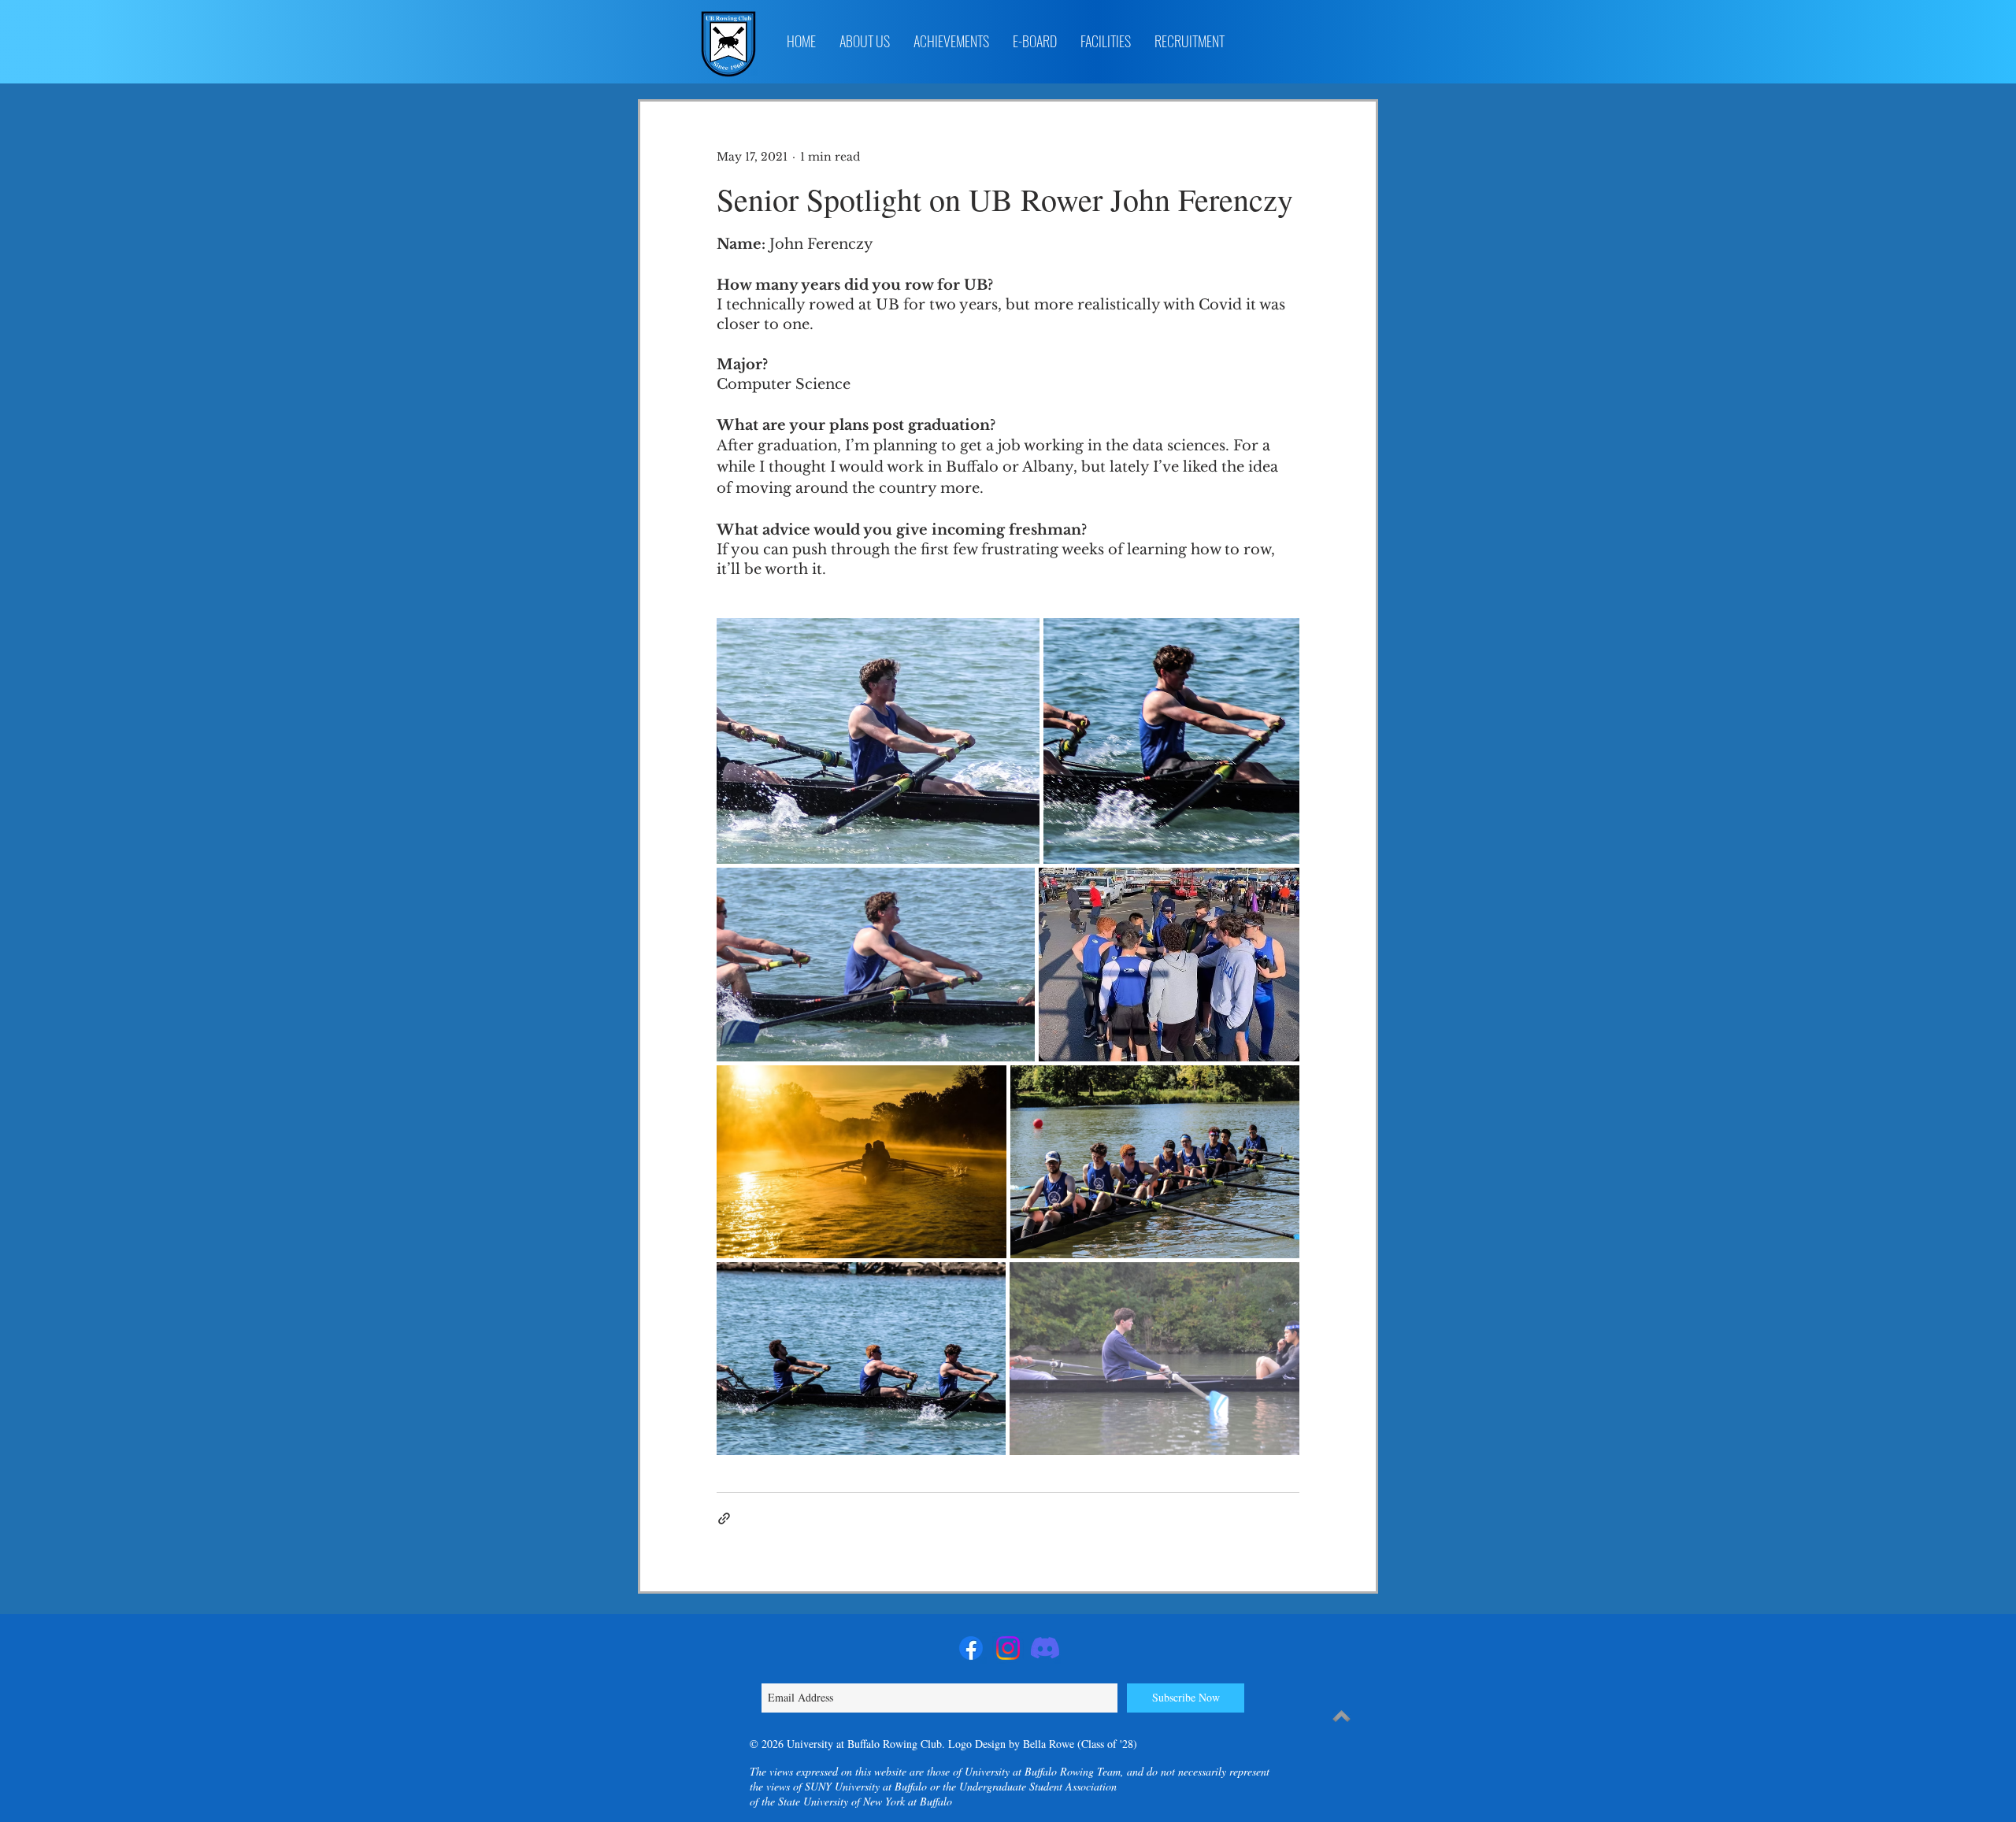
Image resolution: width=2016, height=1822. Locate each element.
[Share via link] (724, 1518)
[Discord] (1045, 1648)
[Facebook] (971, 1648)
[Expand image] (878, 741)
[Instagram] (1008, 1648)
